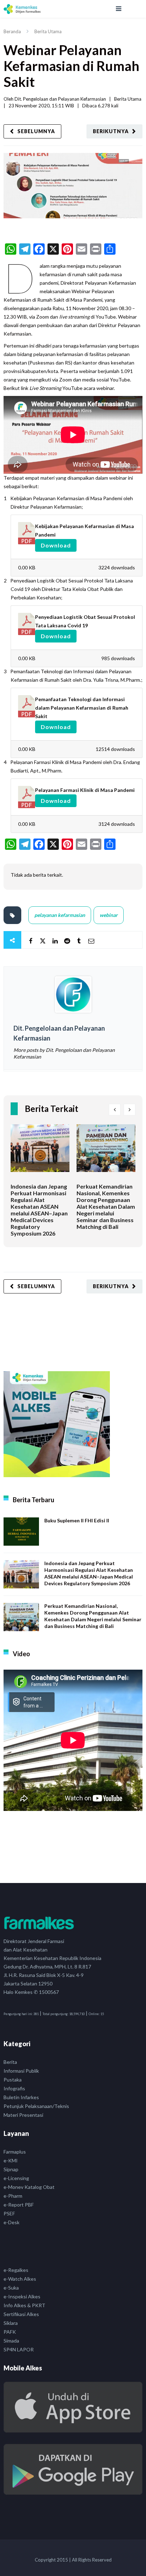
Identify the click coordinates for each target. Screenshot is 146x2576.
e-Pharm (13, 2196)
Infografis (14, 2088)
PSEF (9, 2213)
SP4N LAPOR (19, 2349)
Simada (11, 2341)
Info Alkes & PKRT (24, 2305)
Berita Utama (48, 31)
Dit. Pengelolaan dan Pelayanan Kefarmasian (60, 99)
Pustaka (13, 2080)
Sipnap (11, 2169)
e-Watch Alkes (20, 2279)
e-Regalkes (16, 2270)
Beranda (12, 31)
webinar (109, 915)
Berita (10, 2062)
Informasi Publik (21, 2071)
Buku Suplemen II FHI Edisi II (77, 1520)
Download (56, 545)
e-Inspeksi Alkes (22, 2296)
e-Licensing (16, 2178)
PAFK (10, 2332)
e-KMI (11, 2160)
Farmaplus (15, 2152)
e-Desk (12, 2222)
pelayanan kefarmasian (60, 915)
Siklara (11, 2323)
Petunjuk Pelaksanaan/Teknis (36, 2106)
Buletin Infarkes (21, 2097)
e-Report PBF (19, 2205)
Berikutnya (111, 131)
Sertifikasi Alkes (21, 2314)
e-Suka (11, 2288)
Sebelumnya (36, 131)
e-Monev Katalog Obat (29, 2187)
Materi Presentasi (23, 2115)
